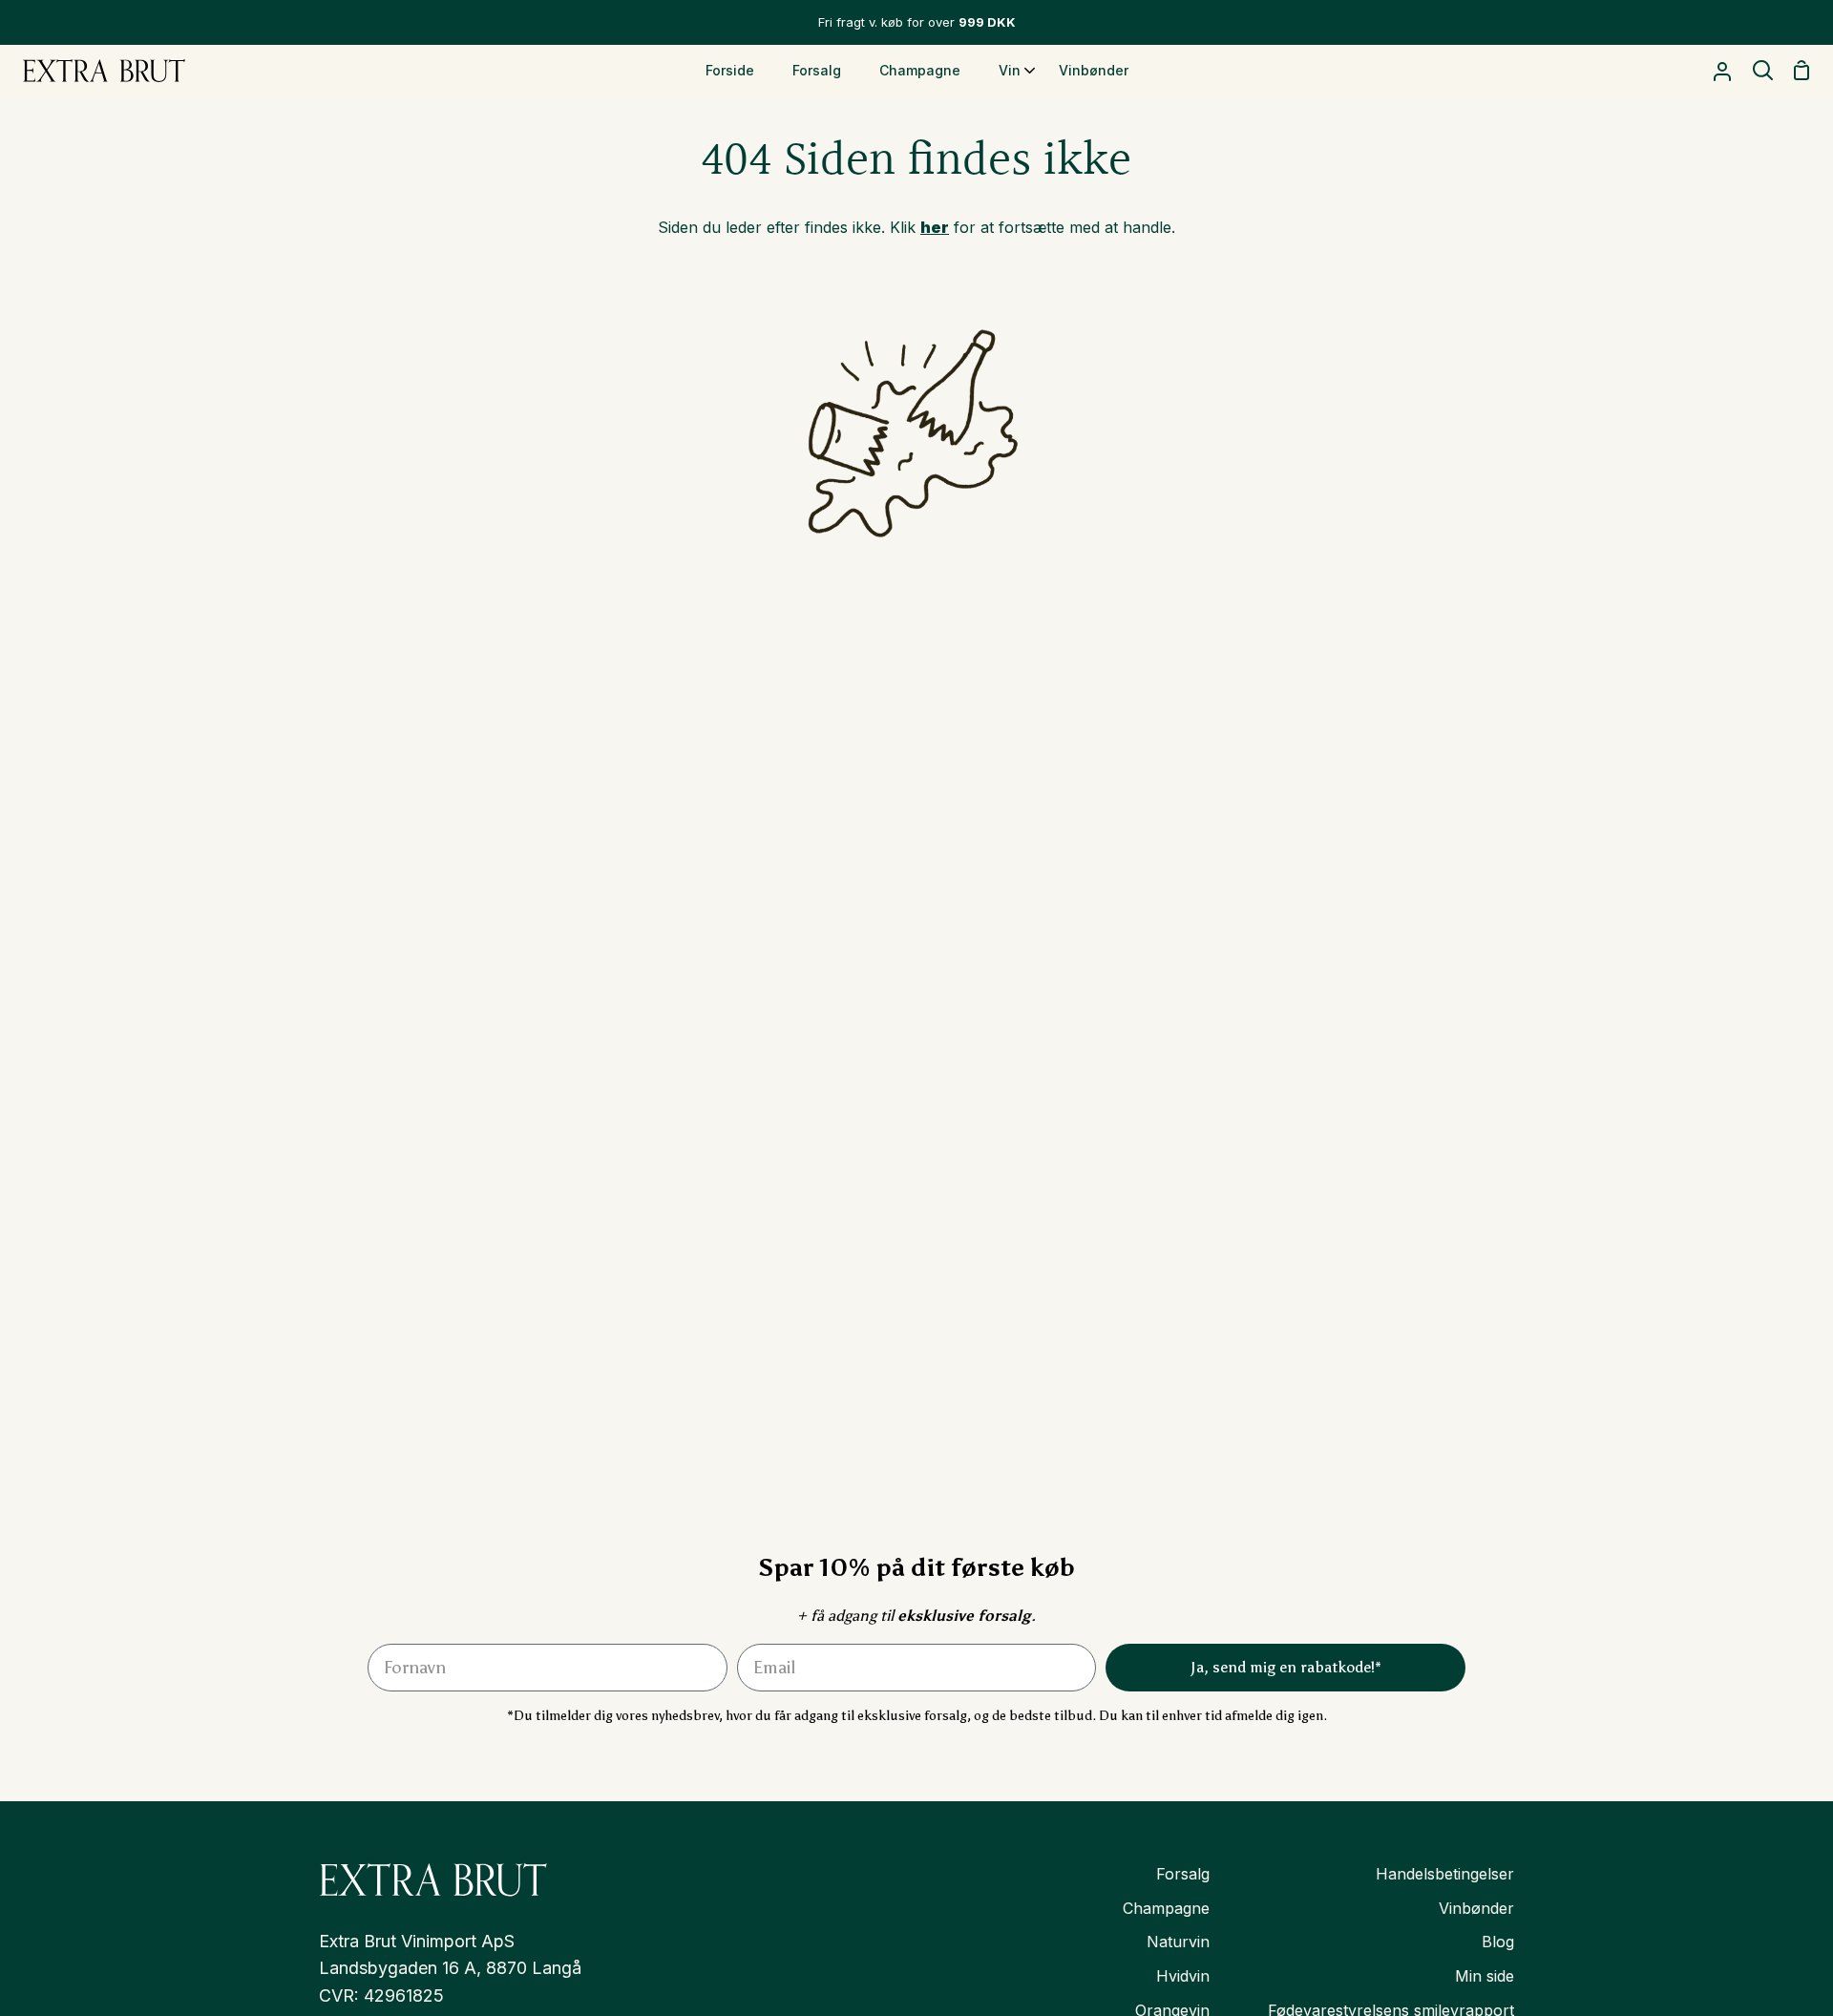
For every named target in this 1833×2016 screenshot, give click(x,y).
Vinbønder (1476, 1908)
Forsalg (1183, 1874)
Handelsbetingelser (1445, 1874)
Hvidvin (1183, 1976)
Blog (1498, 1942)
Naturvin (1178, 1942)
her (935, 227)
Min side (1485, 1976)
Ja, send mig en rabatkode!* (1286, 1667)
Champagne (1166, 1908)
